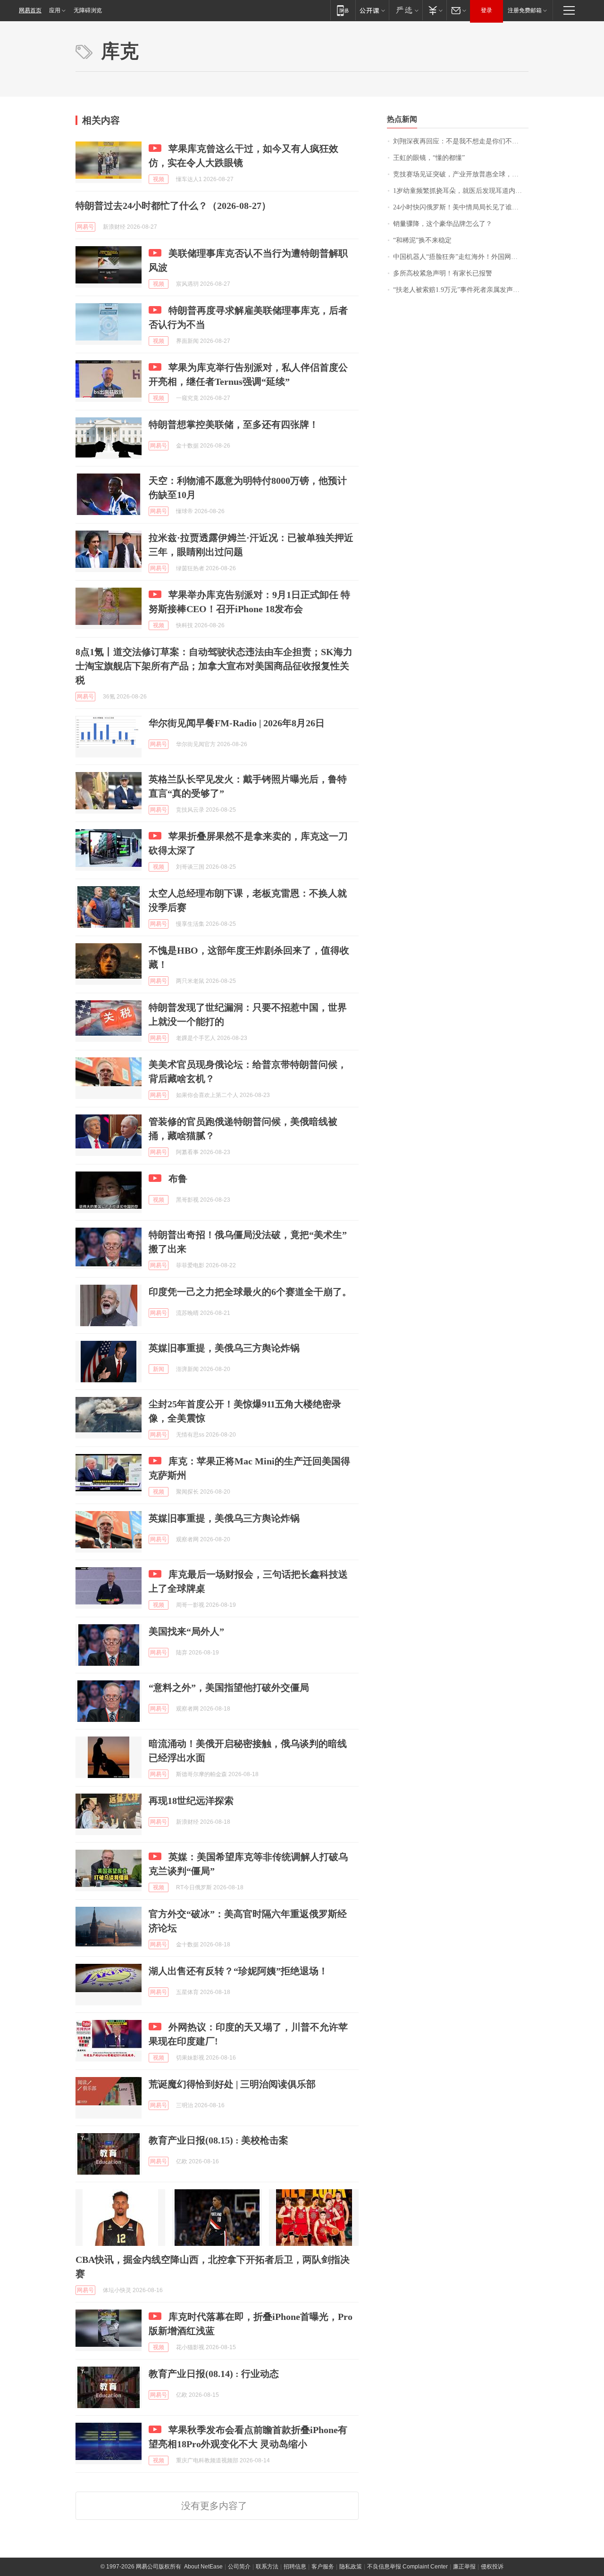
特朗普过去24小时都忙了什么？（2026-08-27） (173, 206)
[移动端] (343, 10)
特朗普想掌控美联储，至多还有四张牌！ (234, 424)
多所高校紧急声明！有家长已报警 (443, 273)
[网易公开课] (372, 10)
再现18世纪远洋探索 (191, 1801)
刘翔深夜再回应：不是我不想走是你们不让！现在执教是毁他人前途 (461, 141)
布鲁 (178, 1179)
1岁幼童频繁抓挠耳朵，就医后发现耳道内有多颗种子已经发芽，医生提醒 (461, 191)
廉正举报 (464, 2567)
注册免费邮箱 (525, 10)
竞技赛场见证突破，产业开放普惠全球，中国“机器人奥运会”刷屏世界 (461, 174)
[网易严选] (406, 10)
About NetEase (203, 2567)
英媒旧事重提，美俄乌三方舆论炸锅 (224, 1348)
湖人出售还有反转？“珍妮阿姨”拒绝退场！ (238, 1971)
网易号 (85, 227)
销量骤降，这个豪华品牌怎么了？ (443, 224)
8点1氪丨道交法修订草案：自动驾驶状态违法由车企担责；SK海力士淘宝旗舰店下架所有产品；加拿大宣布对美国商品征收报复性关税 (214, 666)
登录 (487, 10)
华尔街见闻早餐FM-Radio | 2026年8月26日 (237, 723)
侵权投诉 (492, 2567)
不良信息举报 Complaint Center (407, 2567)
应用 (55, 10)
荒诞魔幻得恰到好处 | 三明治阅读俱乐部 (232, 2084)
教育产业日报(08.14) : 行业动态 (214, 2374)
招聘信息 (295, 2567)
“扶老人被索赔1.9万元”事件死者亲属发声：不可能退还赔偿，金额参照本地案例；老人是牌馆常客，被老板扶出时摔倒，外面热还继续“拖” (461, 290)
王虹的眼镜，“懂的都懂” (429, 158)
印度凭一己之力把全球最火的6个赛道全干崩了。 (250, 1292)
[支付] (434, 10)
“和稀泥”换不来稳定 (422, 240)
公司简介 (239, 2567)
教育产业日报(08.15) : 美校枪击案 (218, 2140)
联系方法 (267, 2567)
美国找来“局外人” (186, 1631)
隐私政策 (351, 2567)
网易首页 (30, 10)
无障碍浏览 (88, 10)
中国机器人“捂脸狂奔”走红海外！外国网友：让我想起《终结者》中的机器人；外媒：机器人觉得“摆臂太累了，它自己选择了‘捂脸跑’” (461, 257)
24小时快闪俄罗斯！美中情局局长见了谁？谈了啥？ (461, 207)
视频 (159, 179)
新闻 (159, 1369)
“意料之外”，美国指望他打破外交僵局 (229, 1687)
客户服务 (323, 2567)
